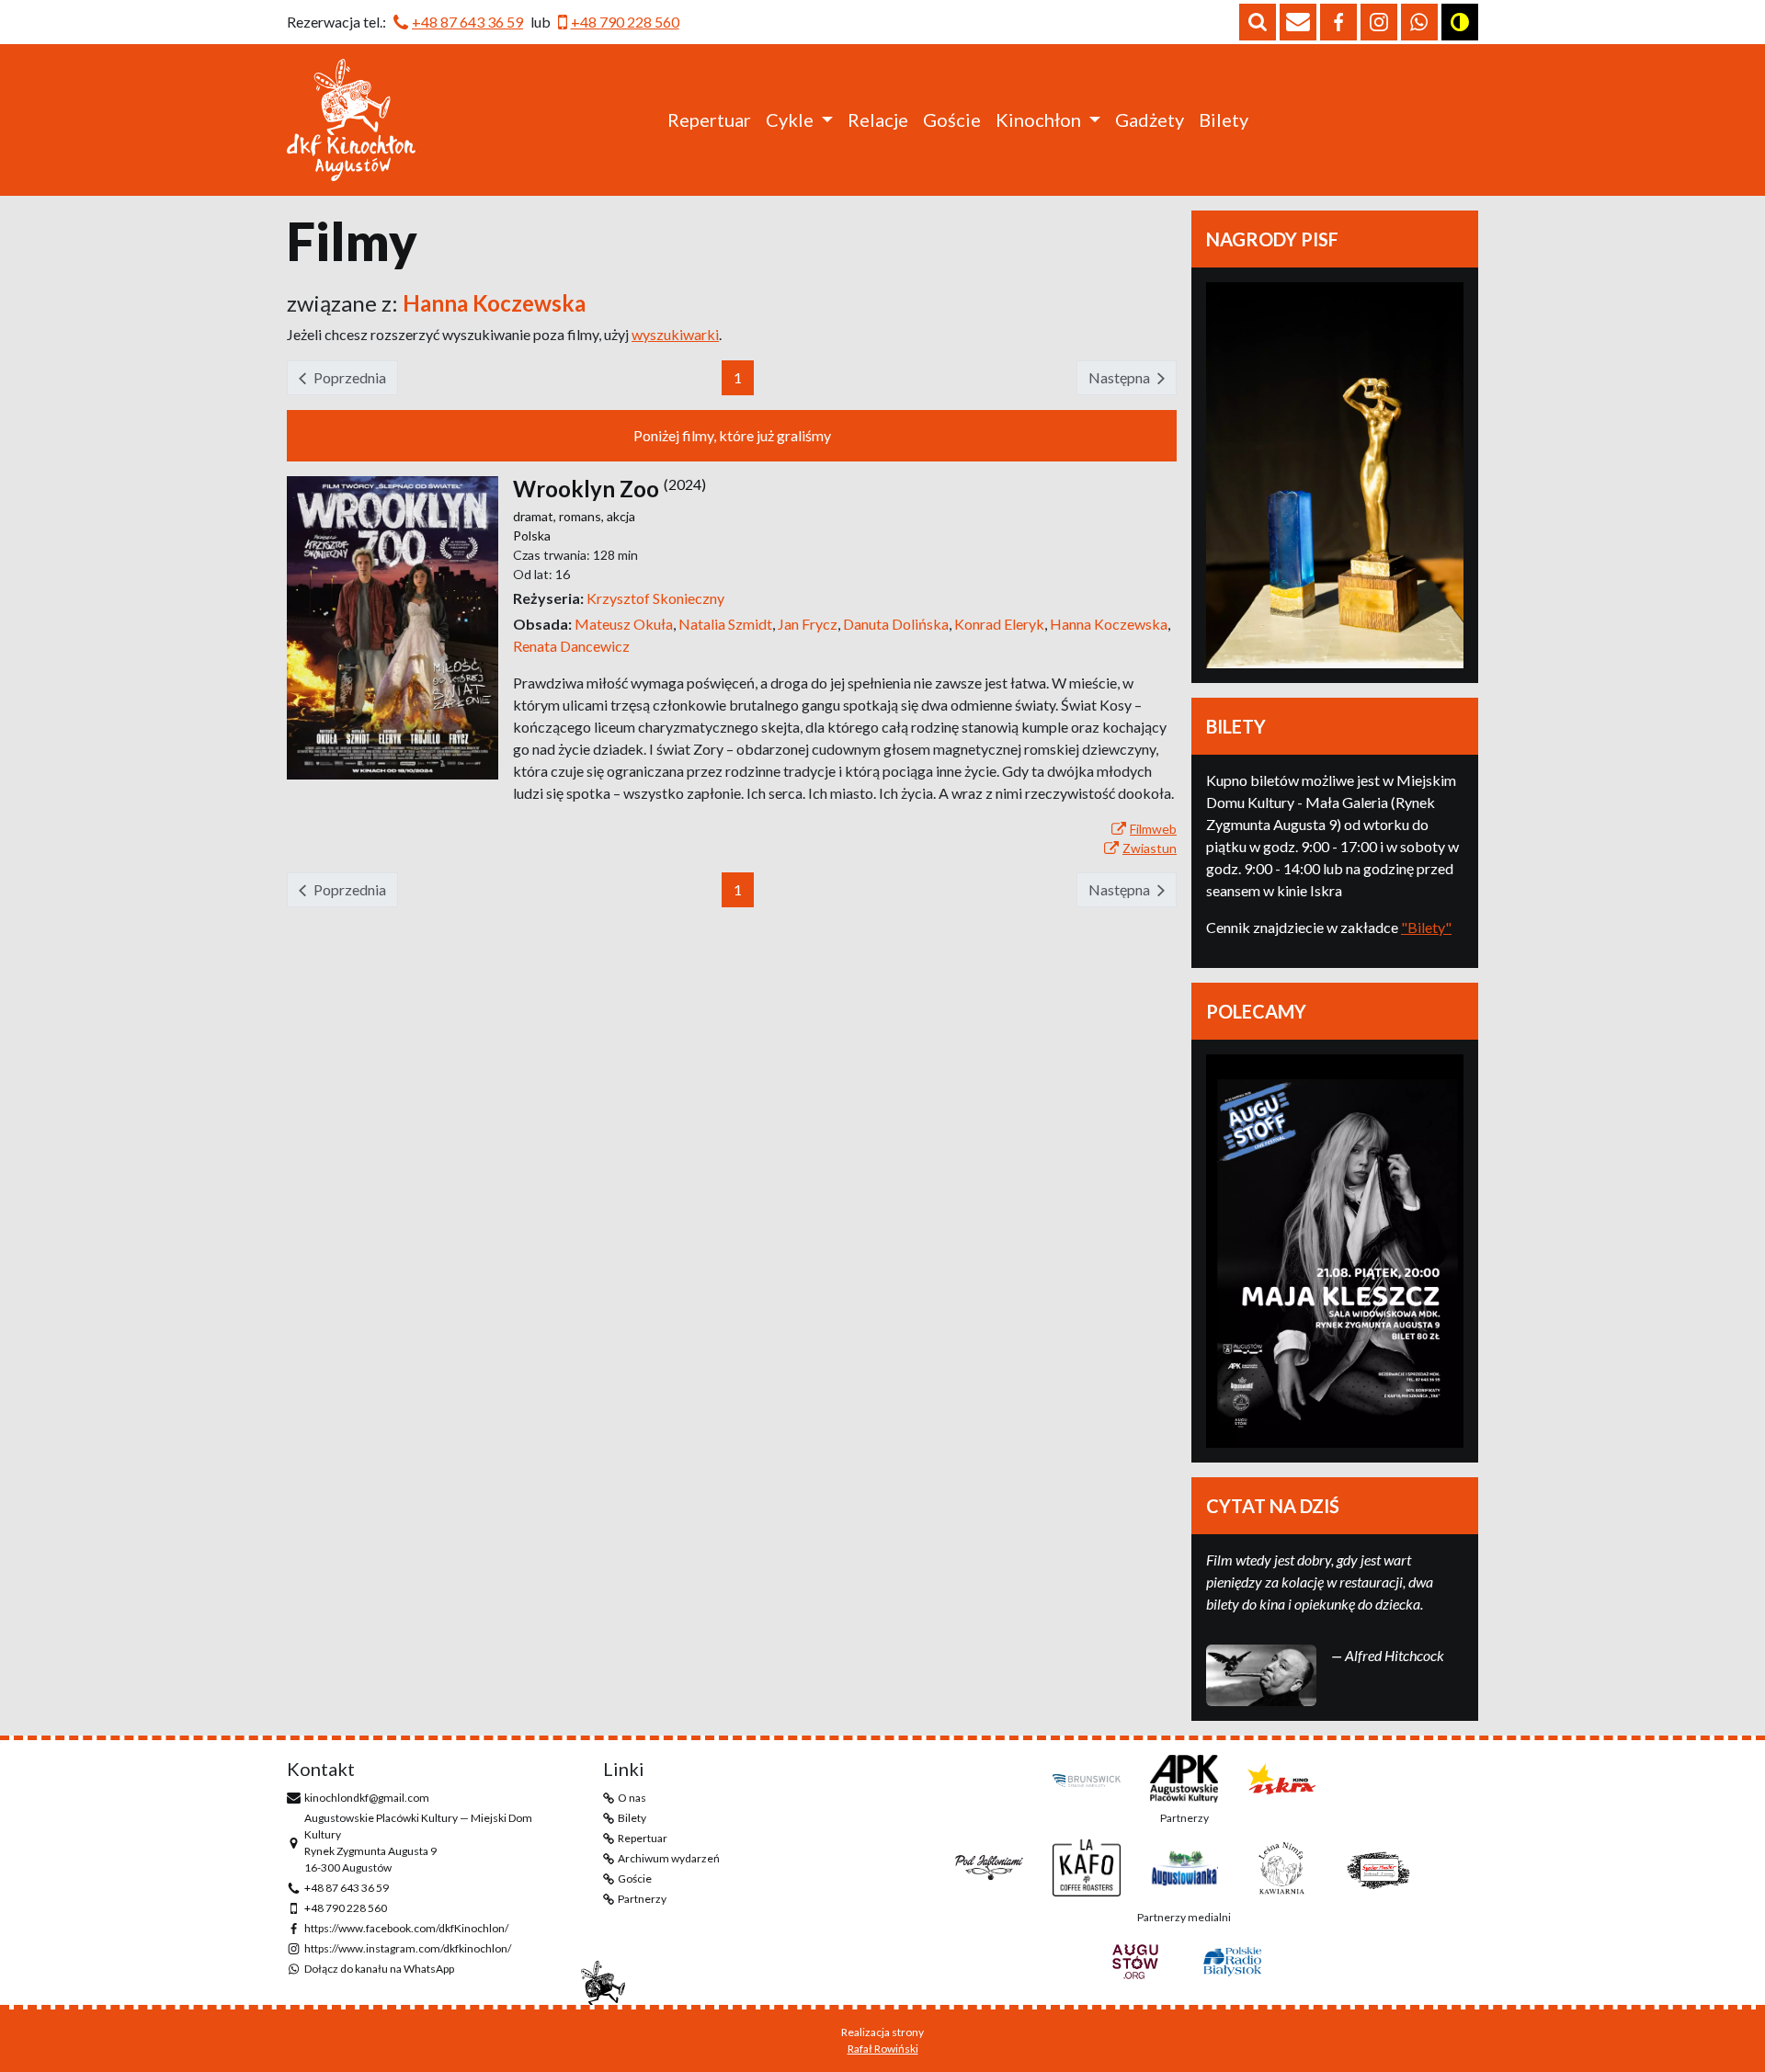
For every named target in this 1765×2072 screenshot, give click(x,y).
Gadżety (1150, 120)
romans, (583, 516)
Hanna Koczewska (1110, 624)
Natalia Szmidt (728, 624)
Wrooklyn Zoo (586, 489)
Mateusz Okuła (626, 624)
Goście (952, 120)
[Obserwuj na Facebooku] (1338, 22)
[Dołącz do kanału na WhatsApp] (1419, 22)
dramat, (536, 516)
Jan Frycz (810, 624)
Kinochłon (1038, 120)
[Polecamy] (1335, 1251)
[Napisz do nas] (1298, 22)
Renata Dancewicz (571, 646)
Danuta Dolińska (899, 624)
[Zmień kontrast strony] (1460, 22)
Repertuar (709, 120)
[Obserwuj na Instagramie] (1379, 22)
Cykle (790, 120)
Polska (532, 535)
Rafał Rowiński (883, 2049)
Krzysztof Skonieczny (655, 598)
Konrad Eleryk (1002, 624)
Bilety (1224, 120)
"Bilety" (1426, 927)
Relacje (878, 120)
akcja (621, 516)
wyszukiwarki (675, 334)
